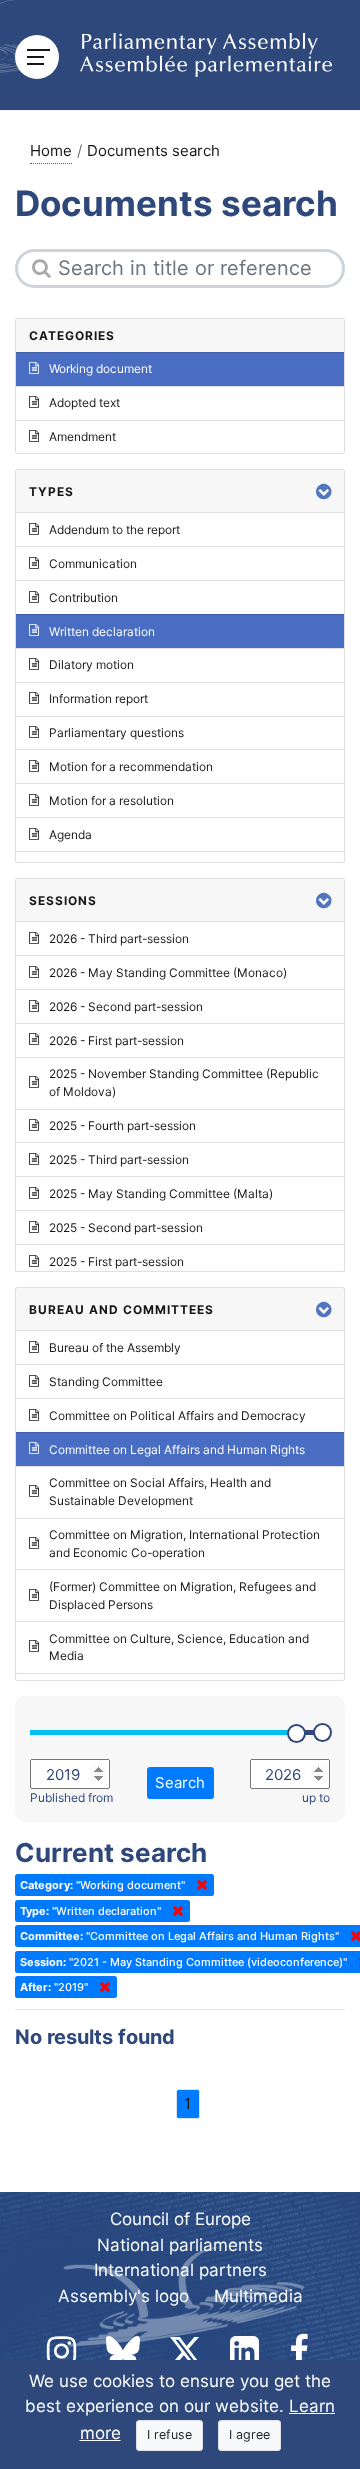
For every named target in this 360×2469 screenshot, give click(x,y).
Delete (198, 1885)
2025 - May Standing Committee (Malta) (161, 1193)
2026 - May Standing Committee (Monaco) (168, 972)
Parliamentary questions (116, 732)
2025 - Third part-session (119, 1159)
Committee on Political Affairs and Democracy (177, 1415)
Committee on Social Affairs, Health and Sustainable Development (160, 1491)
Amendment (82, 436)
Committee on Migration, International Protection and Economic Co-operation (184, 1543)
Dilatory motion (91, 664)
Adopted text (84, 402)
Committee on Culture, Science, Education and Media (179, 1647)
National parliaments (180, 2245)
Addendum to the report (114, 529)
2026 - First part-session (116, 1040)
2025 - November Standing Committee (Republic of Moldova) (184, 1082)
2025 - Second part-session (126, 1227)
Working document (100, 368)
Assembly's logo (123, 2296)
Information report (98, 698)
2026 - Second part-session (126, 1006)
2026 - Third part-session (119, 938)
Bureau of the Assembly (115, 1347)
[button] (324, 491)
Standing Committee (106, 1381)
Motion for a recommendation (131, 766)
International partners (180, 2270)
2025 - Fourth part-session (122, 1125)
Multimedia (258, 2296)
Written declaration (102, 631)
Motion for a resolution (111, 800)
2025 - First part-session (116, 1261)
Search (180, 1782)
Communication (93, 563)
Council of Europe (180, 2219)
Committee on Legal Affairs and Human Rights (177, 1449)
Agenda (70, 834)
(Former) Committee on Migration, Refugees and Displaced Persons (182, 1595)
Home (51, 150)
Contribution (83, 597)
